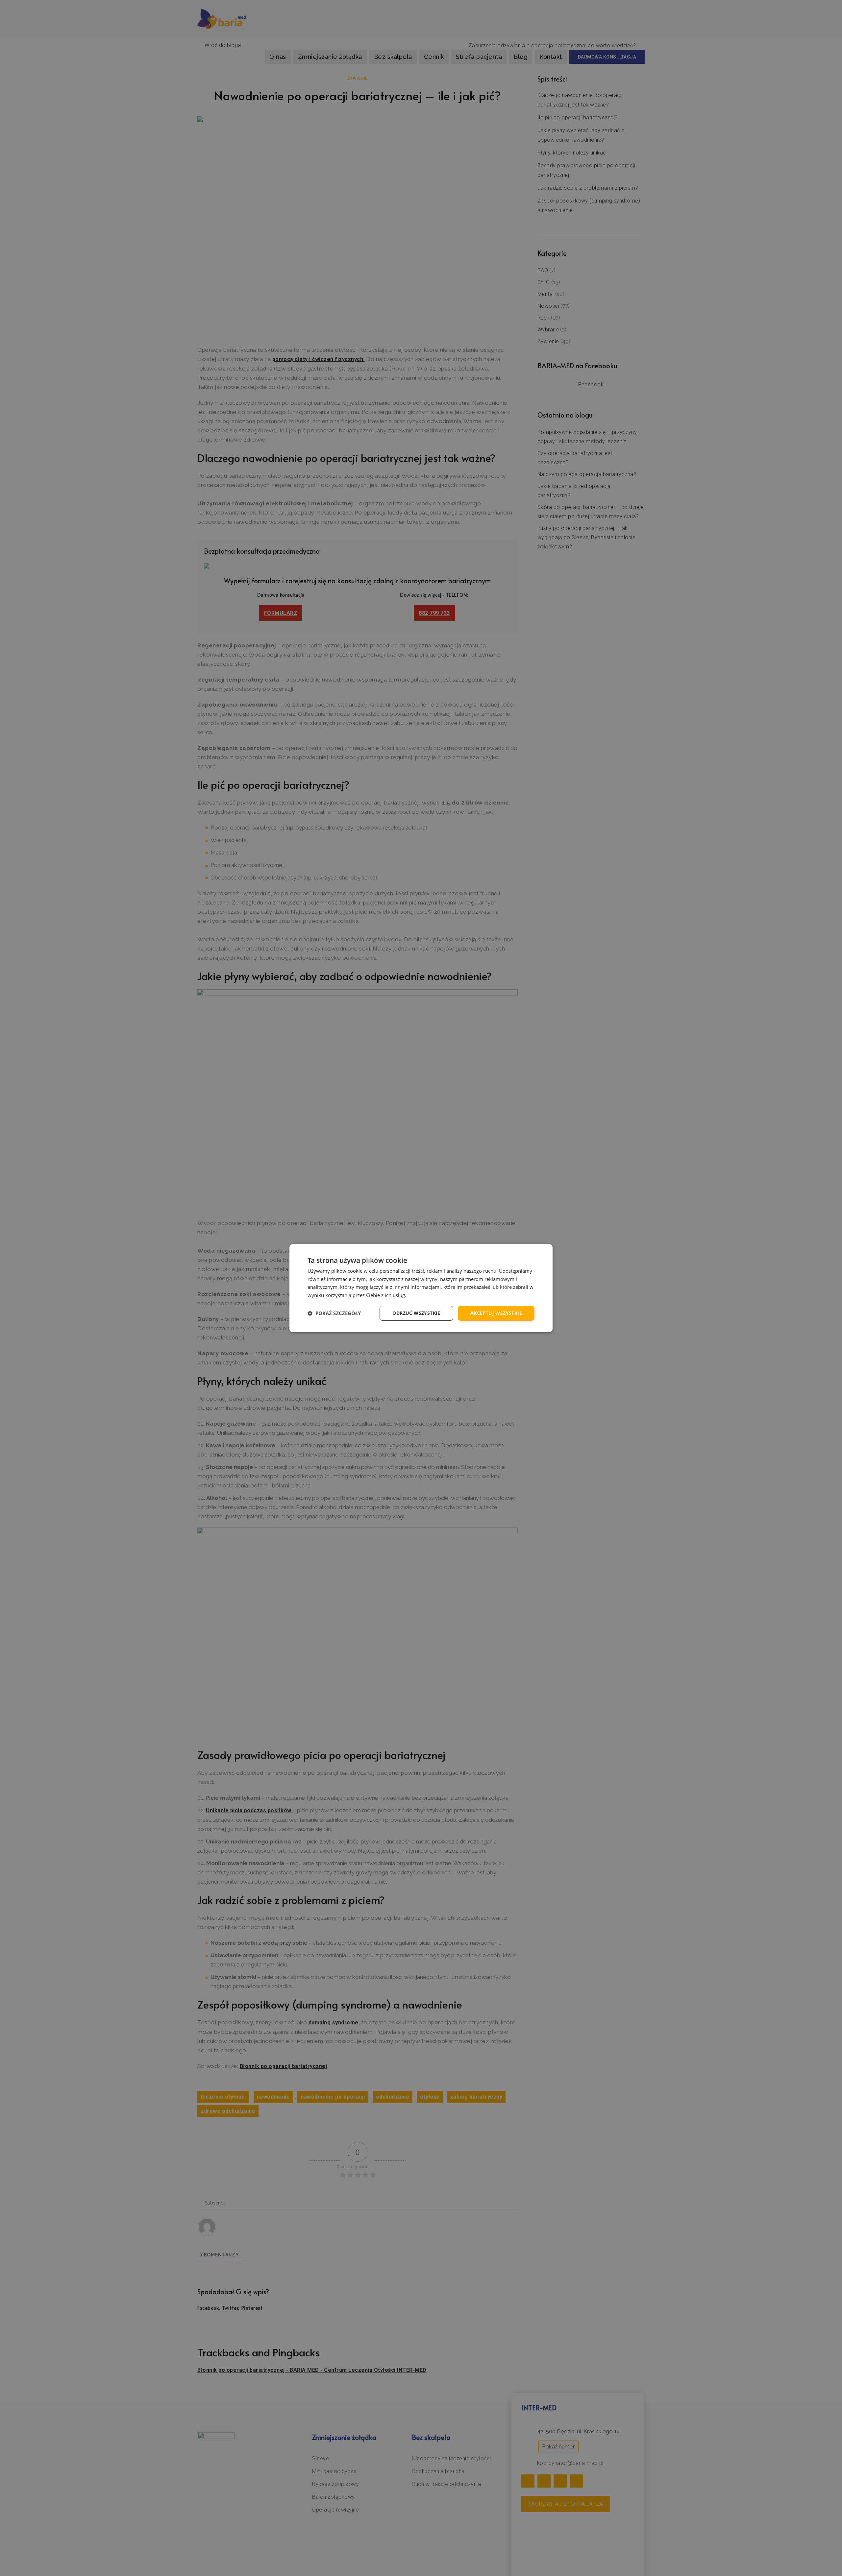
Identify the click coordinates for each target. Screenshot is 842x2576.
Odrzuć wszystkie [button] (416, 1313)
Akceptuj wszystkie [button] (496, 1313)
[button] (334, 1313)
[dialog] (421, 1288)
